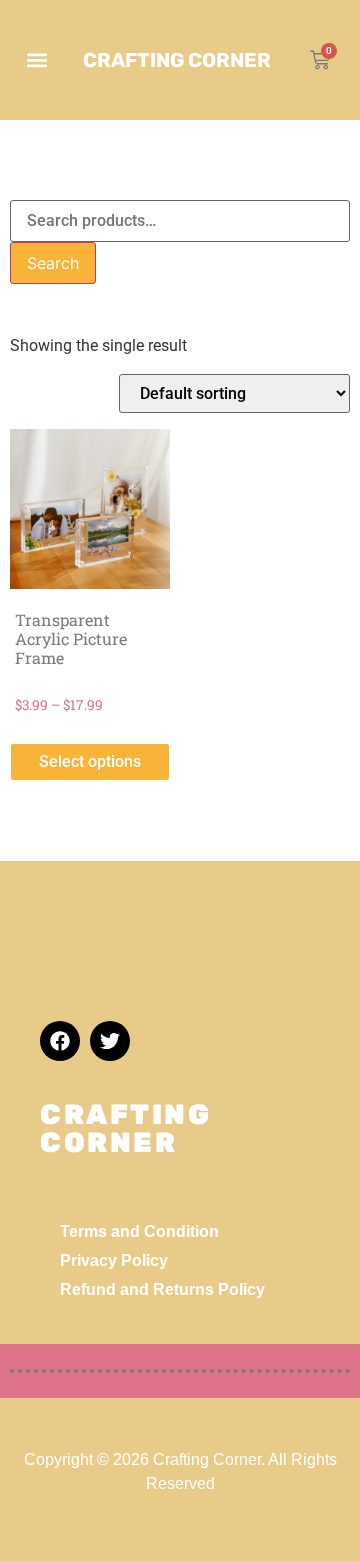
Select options (90, 761)
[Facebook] (60, 1041)
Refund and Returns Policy (162, 1289)
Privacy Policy (114, 1260)
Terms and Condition (139, 1231)
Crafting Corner (177, 60)
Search (53, 263)
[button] (36, 60)
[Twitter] (110, 1041)
